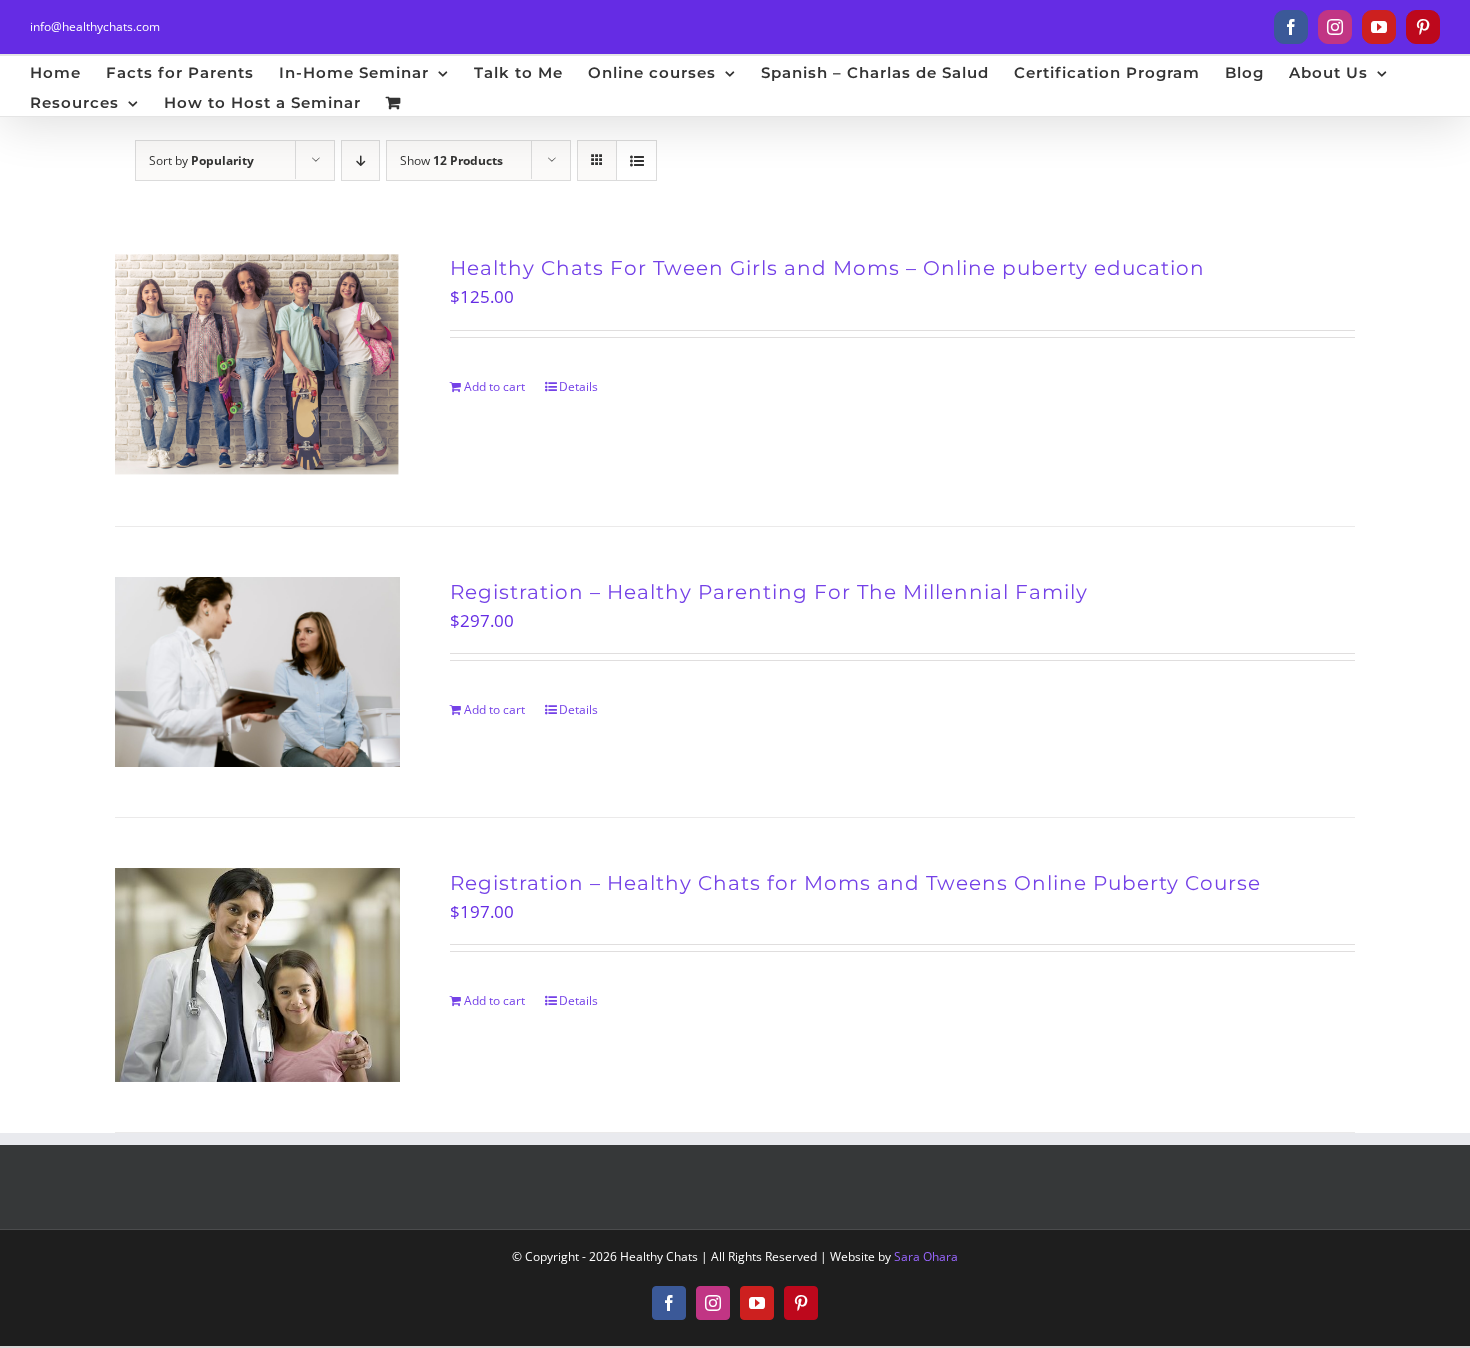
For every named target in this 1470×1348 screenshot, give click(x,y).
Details (578, 386)
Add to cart (494, 386)
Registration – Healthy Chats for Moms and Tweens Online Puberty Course (855, 883)
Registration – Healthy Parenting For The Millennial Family (769, 592)
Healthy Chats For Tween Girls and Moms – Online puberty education (827, 268)
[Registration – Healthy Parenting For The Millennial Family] (257, 672)
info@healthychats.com (95, 26)
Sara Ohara (926, 1256)
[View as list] (636, 160)
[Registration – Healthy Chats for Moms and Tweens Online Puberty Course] (257, 975)
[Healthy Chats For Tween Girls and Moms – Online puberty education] (257, 364)
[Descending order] (360, 160)
